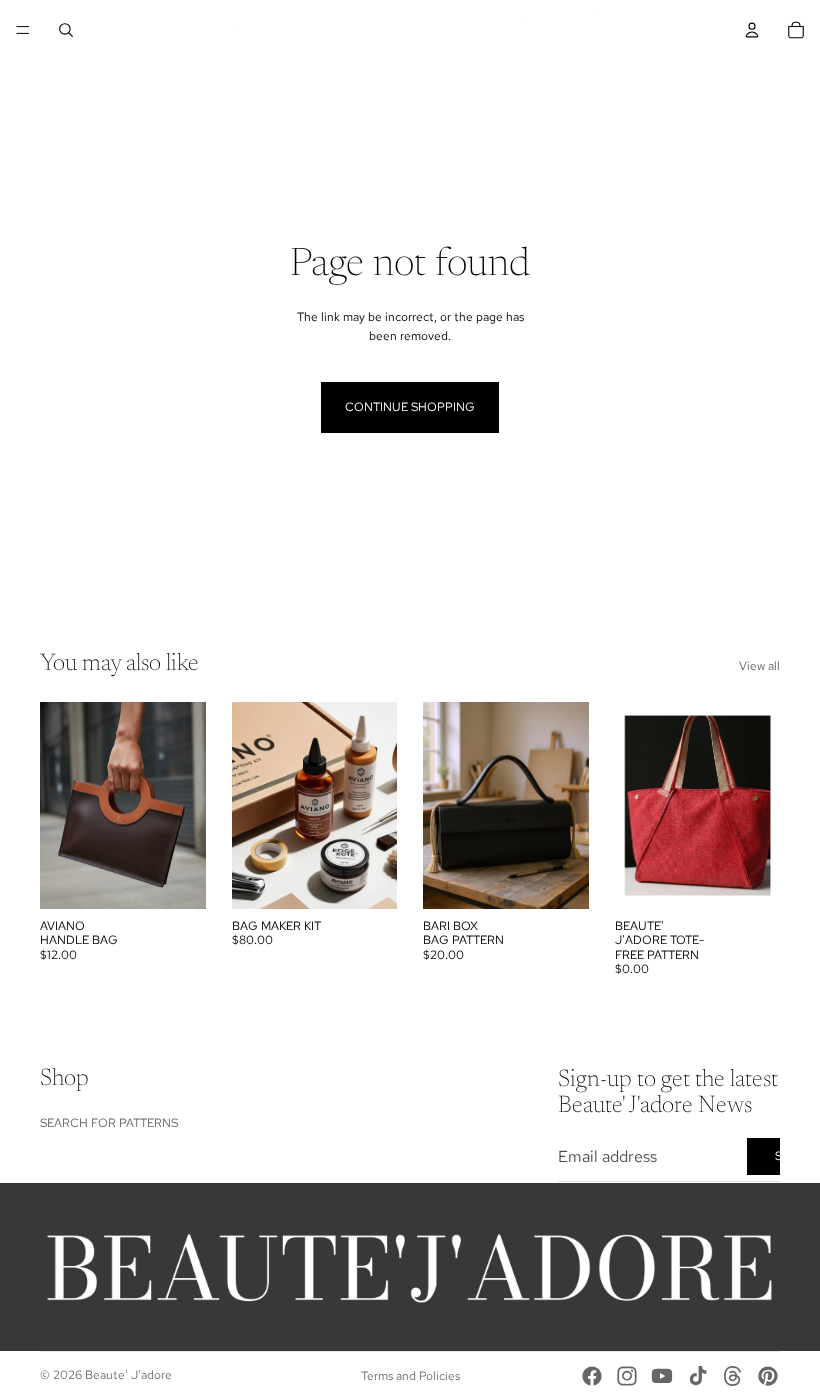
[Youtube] (662, 1376)
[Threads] (733, 1376)
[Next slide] (184, 805)
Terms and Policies (410, 1376)
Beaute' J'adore (128, 1375)
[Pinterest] (768, 1376)
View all (759, 666)
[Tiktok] (698, 1376)
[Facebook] (592, 1376)
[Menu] (23, 30)
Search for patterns (109, 1123)
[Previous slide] (62, 805)
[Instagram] (627, 1376)
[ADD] (175, 878)
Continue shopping (410, 407)
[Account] (752, 30)
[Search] (66, 30)
